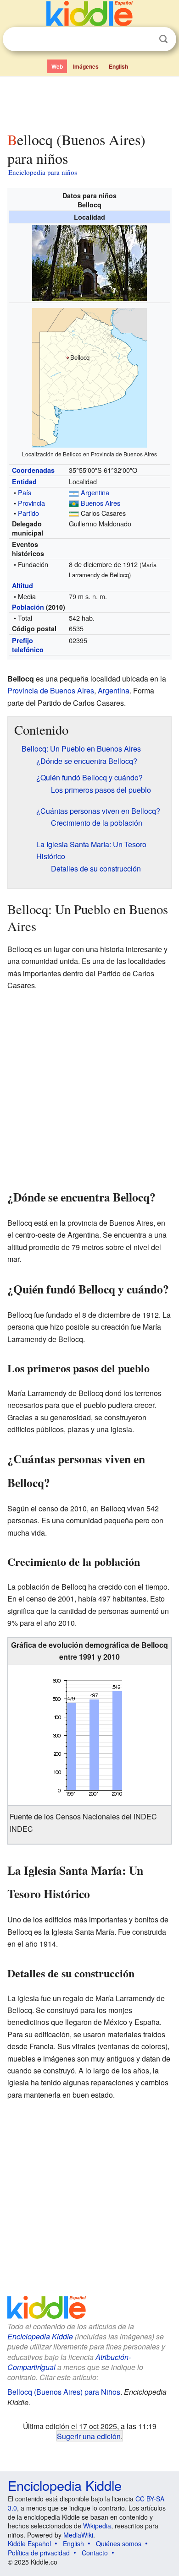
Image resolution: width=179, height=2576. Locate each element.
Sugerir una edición (89, 2436)
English (118, 66)
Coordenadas (33, 470)
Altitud (22, 585)
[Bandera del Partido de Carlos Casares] (74, 513)
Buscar (163, 39)
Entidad (24, 482)
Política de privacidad (39, 2553)
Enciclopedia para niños (43, 172)
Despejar (145, 39)
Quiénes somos (119, 2544)
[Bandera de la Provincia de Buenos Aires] (74, 503)
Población (28, 607)
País (25, 492)
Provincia (31, 503)
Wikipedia (97, 2526)
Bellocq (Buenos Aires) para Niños (64, 2392)
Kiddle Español (29, 2544)
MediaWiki (78, 2535)
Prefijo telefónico (28, 645)
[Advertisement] (89, 102)
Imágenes (86, 66)
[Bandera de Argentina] (74, 492)
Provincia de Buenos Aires (51, 690)
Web (57, 66)
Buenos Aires (101, 503)
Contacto (95, 2553)
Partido (28, 513)
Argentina (95, 492)
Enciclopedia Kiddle (40, 2336)
